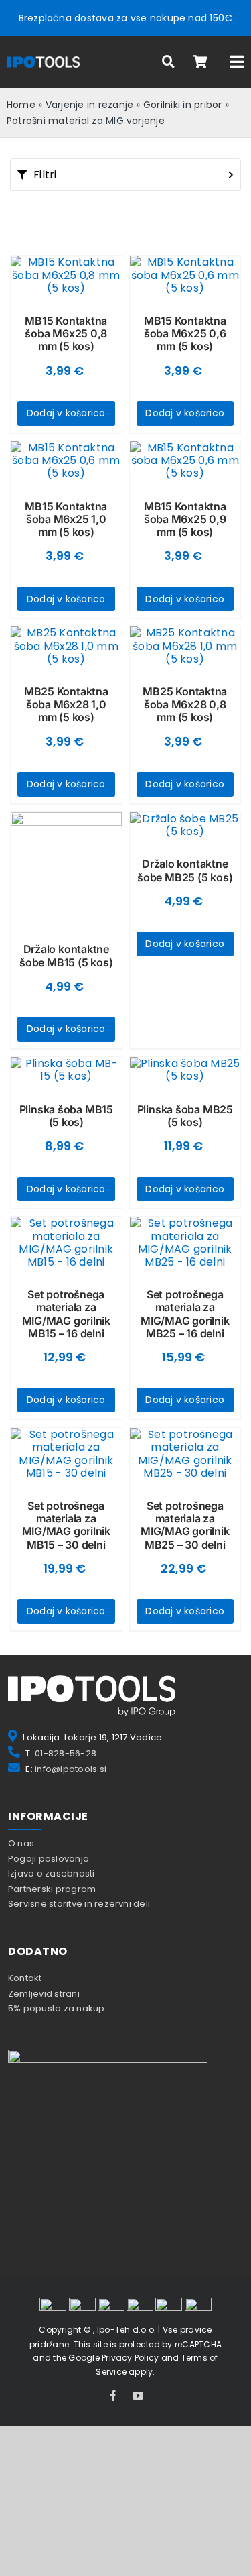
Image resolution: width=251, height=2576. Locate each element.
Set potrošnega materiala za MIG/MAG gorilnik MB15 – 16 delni (66, 1314)
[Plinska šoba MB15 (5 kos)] (66, 1070)
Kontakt (25, 1978)
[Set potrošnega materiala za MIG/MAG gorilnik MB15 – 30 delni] (66, 1454)
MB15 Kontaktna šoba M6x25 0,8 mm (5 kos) (66, 333)
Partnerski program (52, 1889)
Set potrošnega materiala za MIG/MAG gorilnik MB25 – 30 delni (185, 1525)
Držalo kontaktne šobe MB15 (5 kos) (66, 955)
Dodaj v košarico (66, 413)
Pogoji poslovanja (49, 1859)
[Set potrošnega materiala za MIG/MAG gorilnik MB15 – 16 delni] (66, 1242)
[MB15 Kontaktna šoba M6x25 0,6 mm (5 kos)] (185, 275)
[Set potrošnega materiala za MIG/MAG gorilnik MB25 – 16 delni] (185, 1242)
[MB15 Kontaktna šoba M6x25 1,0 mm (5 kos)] (66, 461)
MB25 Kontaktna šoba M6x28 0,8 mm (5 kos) (185, 704)
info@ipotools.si (71, 1769)
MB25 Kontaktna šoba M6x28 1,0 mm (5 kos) (66, 704)
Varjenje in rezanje (90, 105)
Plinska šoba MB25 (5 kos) (185, 1116)
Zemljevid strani (44, 1994)
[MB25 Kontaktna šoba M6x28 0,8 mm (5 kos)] (185, 646)
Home (21, 105)
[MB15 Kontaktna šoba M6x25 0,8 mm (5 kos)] (66, 275)
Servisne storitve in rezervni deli (79, 1904)
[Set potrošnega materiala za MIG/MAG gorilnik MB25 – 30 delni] (185, 1454)
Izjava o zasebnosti (52, 1873)
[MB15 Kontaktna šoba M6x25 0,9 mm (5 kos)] (185, 461)
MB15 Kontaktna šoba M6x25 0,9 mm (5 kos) (185, 519)
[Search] (169, 62)
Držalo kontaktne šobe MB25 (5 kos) (185, 870)
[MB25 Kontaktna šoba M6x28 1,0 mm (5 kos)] (66, 646)
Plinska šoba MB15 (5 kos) (66, 1116)
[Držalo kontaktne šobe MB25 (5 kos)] (185, 825)
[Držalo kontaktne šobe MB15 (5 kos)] (66, 868)
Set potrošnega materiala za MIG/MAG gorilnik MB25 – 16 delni (185, 1314)
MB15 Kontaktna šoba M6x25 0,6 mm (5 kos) (185, 333)
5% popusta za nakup (57, 2008)
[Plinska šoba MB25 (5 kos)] (185, 1070)
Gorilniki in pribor (183, 105)
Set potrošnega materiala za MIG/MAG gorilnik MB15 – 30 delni (66, 1525)
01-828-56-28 (66, 1753)
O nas (21, 1843)
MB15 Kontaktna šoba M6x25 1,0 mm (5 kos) (66, 519)
